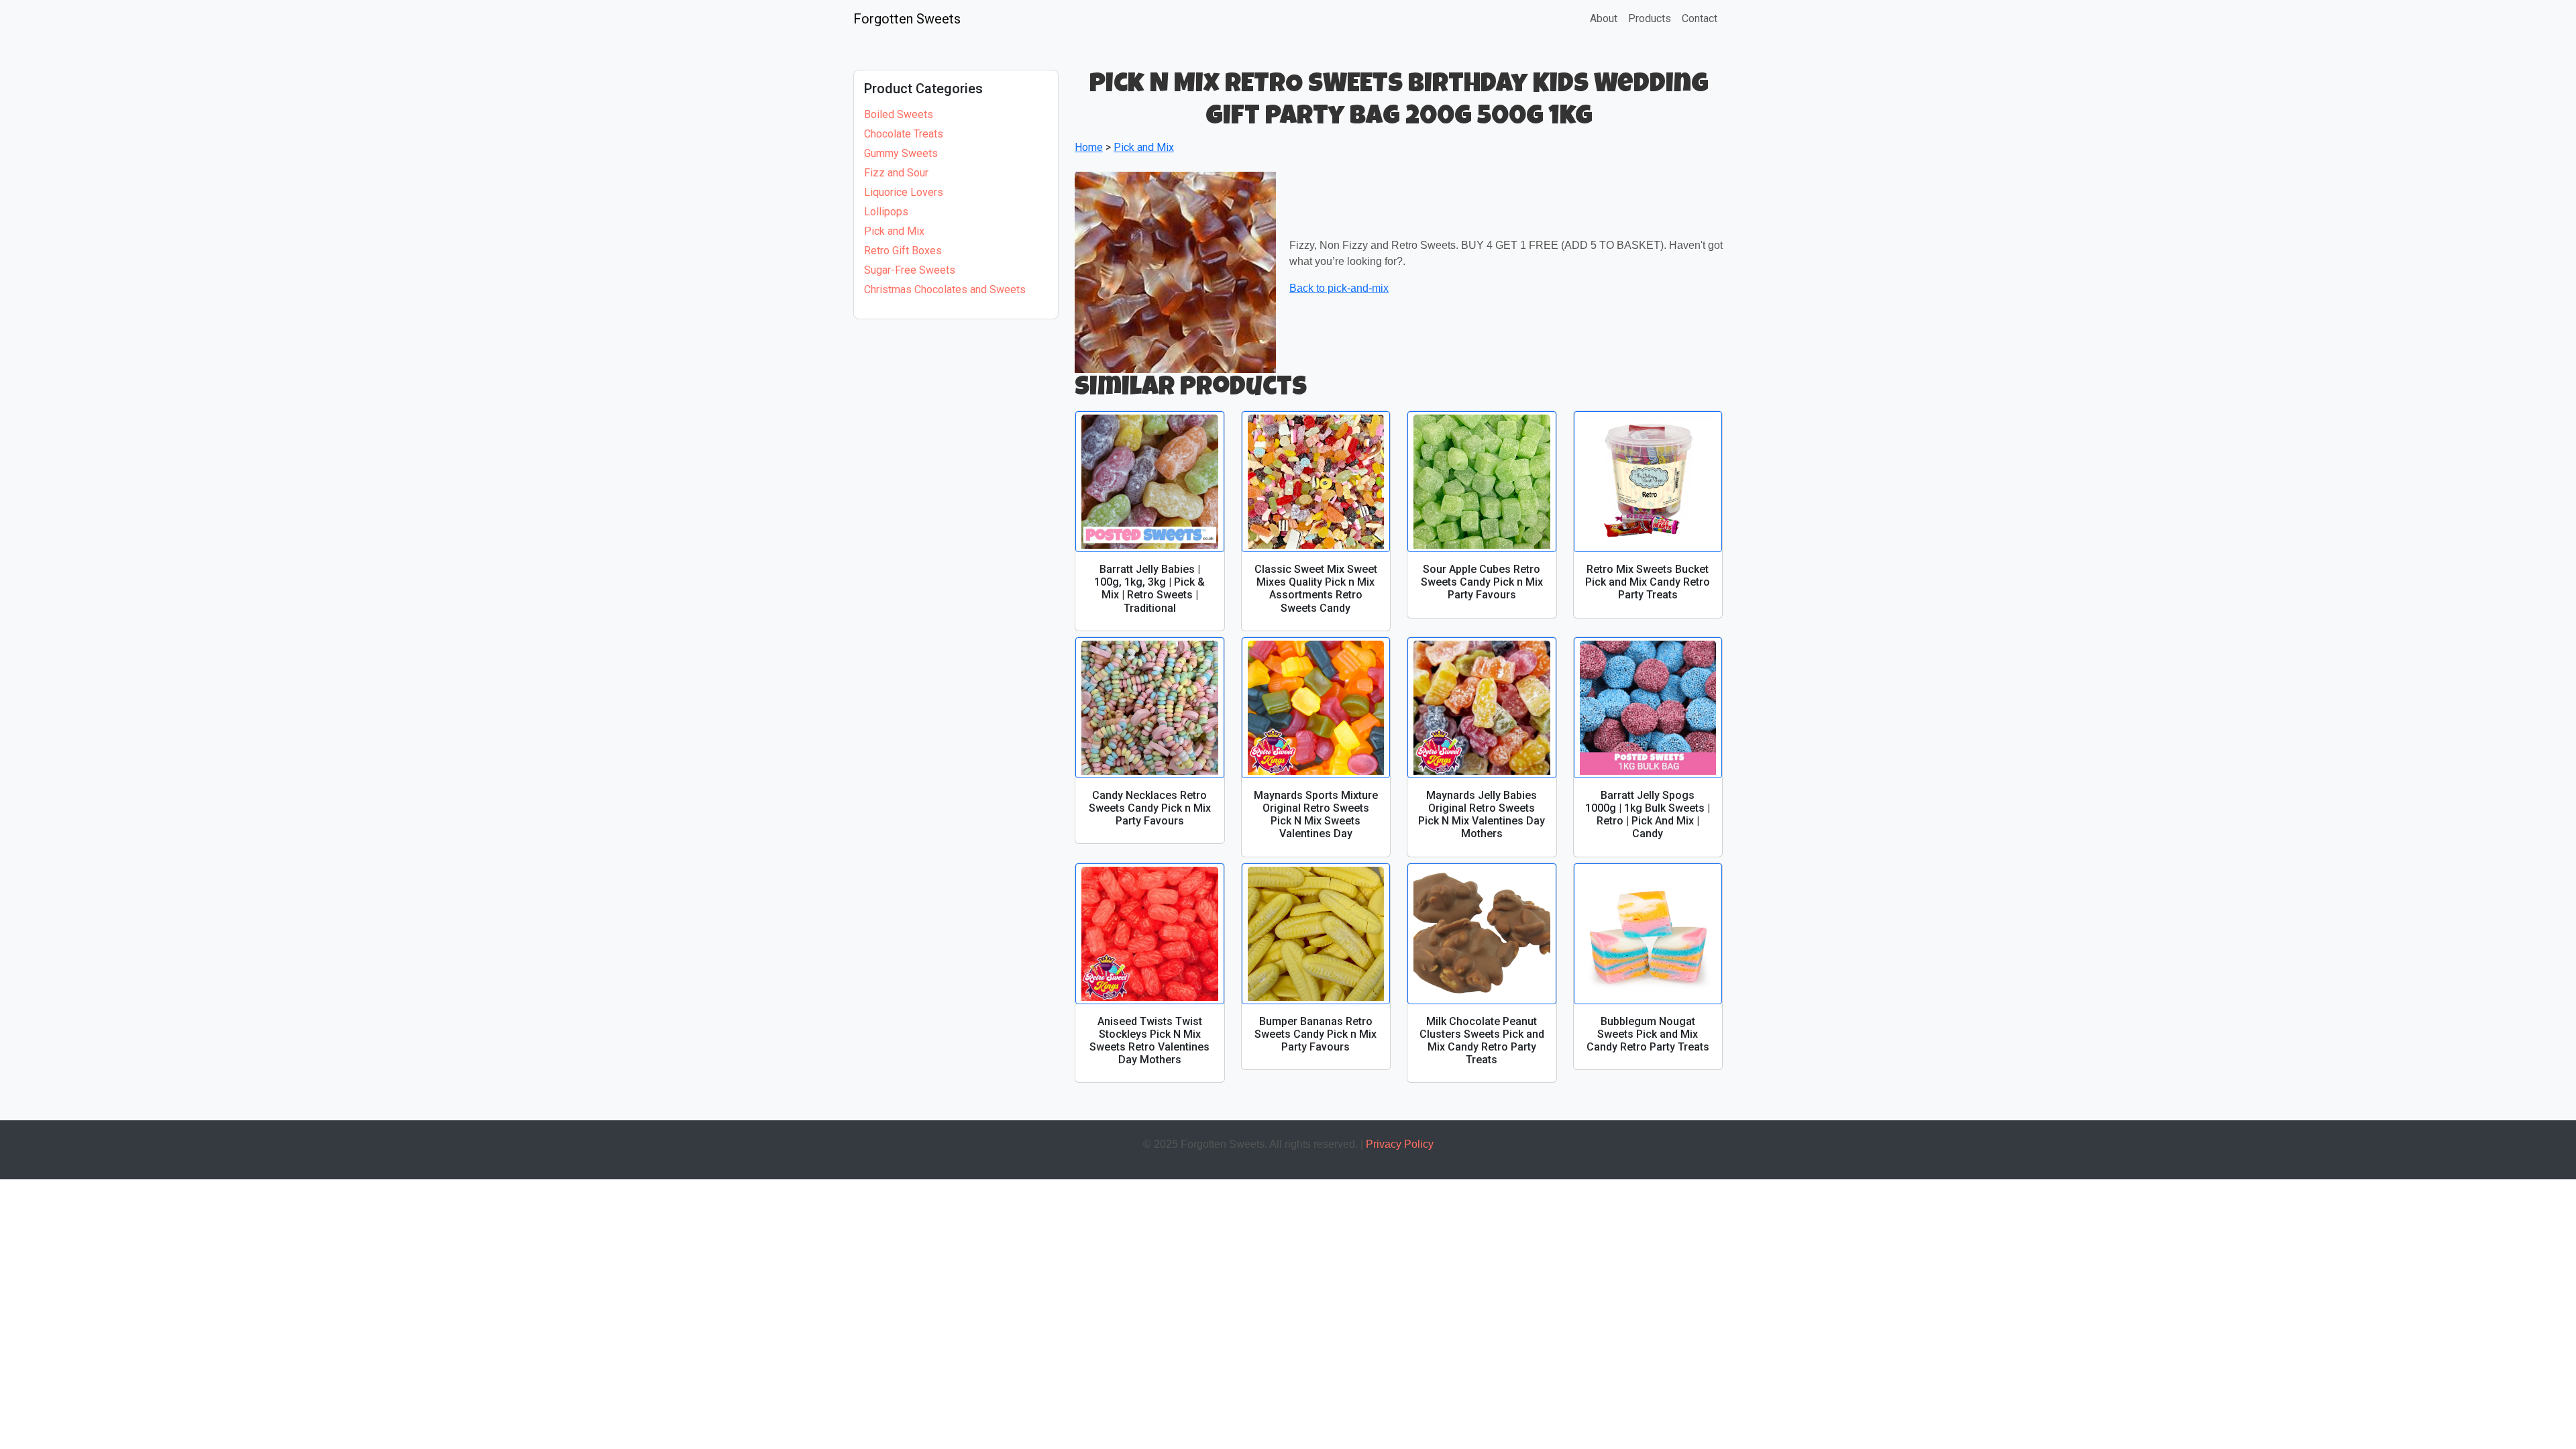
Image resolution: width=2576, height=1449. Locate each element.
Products (1650, 18)
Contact (1700, 18)
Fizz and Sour (896, 173)
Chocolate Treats (904, 134)
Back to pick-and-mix (1339, 288)
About (1604, 18)
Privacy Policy (1400, 1144)
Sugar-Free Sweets (910, 270)
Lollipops (886, 212)
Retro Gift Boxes (903, 251)
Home (1089, 147)
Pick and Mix (894, 231)
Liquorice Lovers (904, 192)
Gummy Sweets (901, 153)
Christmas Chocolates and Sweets (945, 289)
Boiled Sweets (899, 114)
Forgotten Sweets (907, 19)
